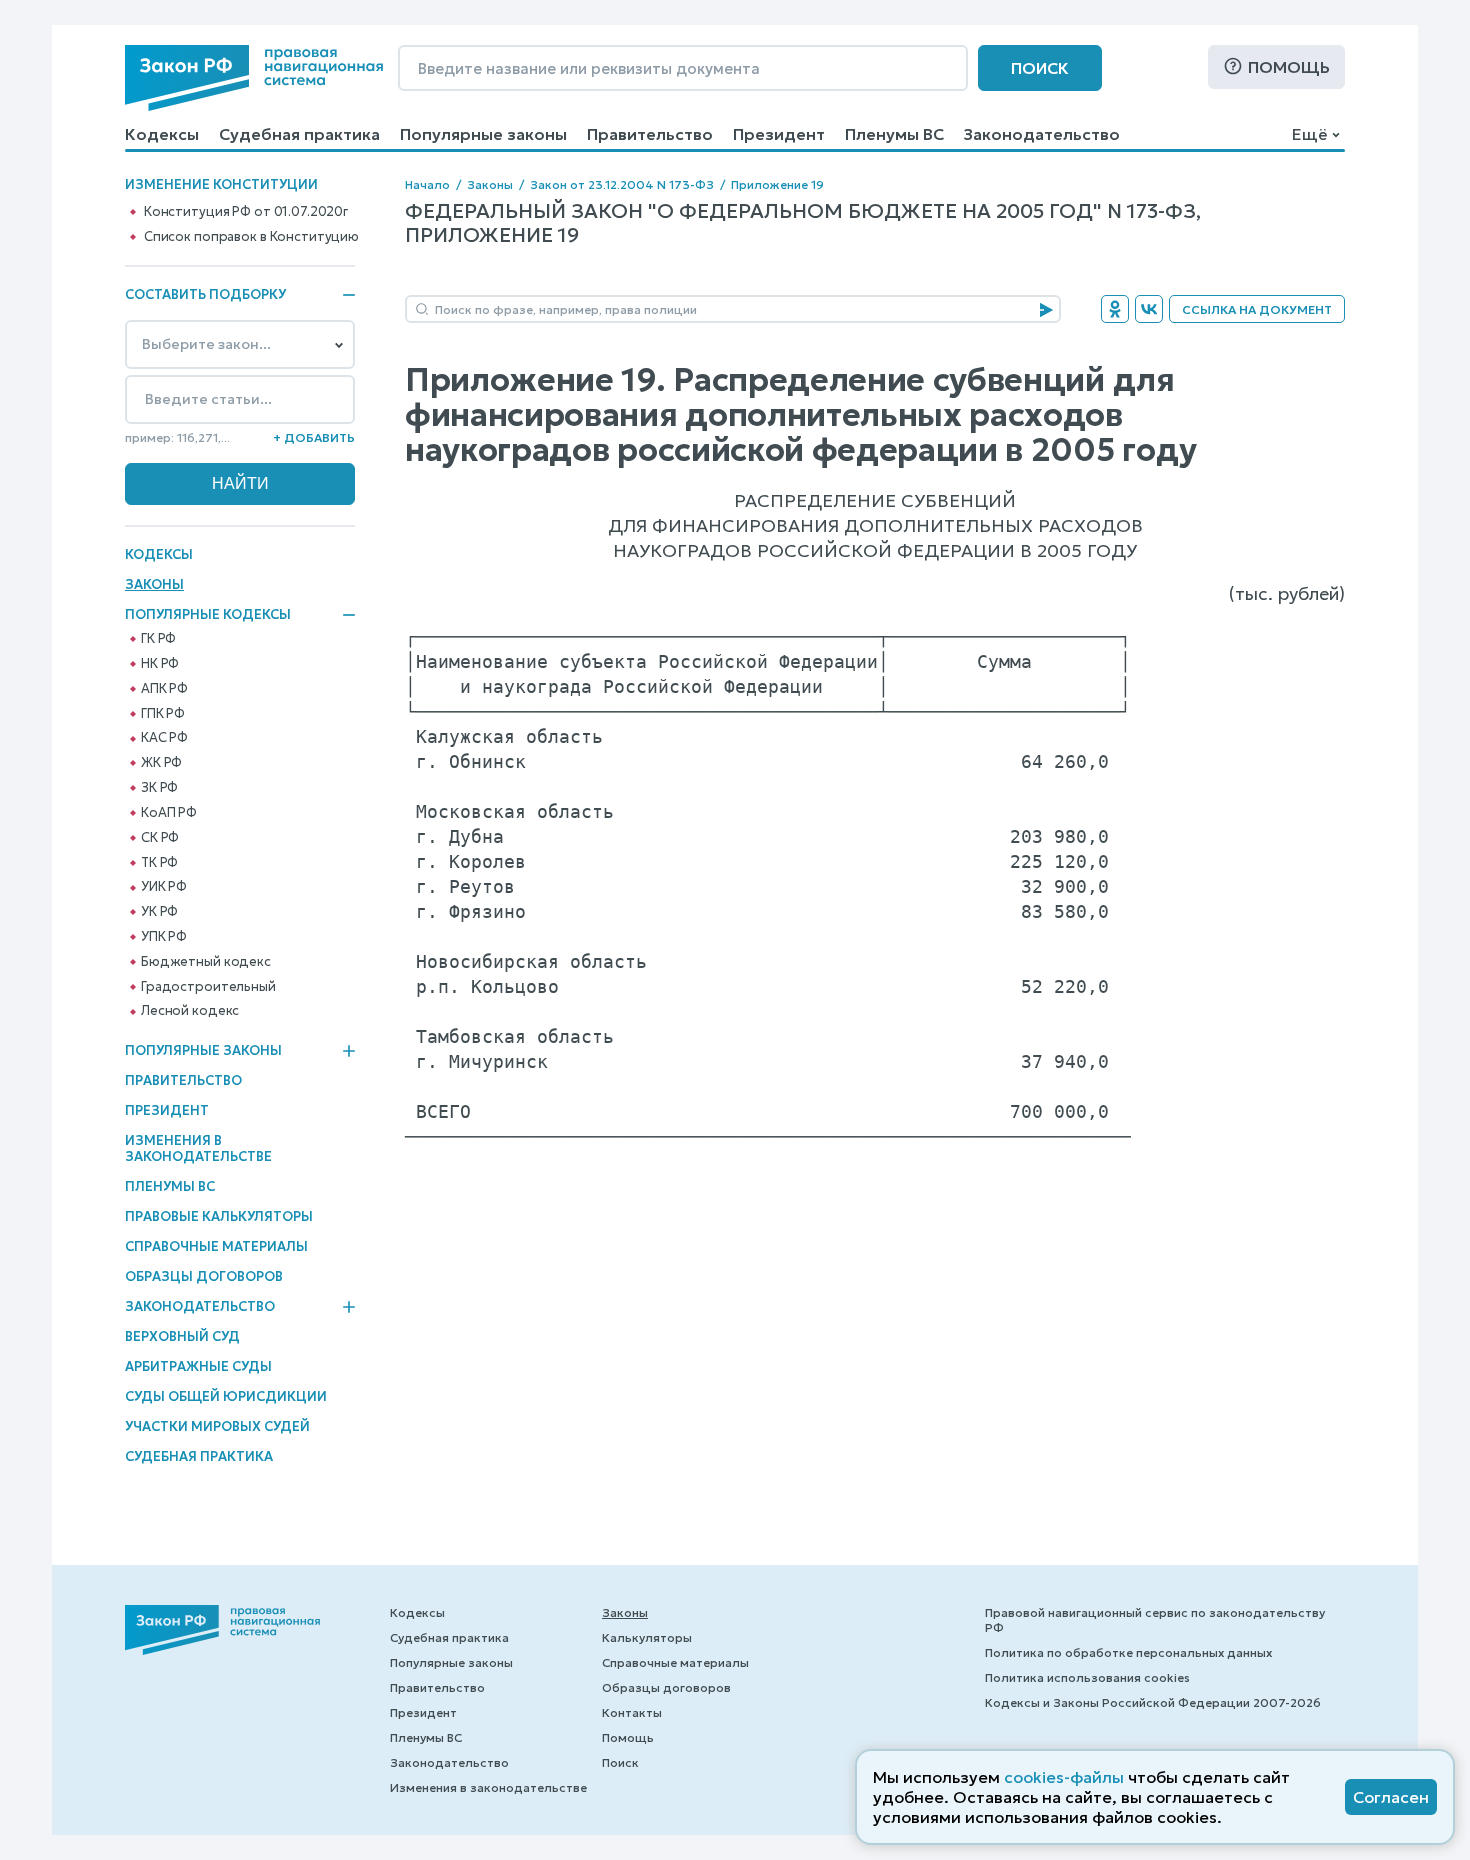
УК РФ (159, 912)
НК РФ (160, 664)
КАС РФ (164, 738)
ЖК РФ (161, 763)
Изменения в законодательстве (198, 1148)
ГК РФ (158, 639)
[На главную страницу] (254, 78)
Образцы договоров (204, 1276)
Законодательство (1042, 134)
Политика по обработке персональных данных (1128, 1652)
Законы (154, 584)
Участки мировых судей (217, 1426)
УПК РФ (164, 937)
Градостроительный (208, 987)
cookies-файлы (1064, 1777)
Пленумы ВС (894, 134)
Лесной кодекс (190, 1011)
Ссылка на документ (1257, 309)
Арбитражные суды (198, 1366)
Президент (779, 134)
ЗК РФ (159, 788)
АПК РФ (164, 689)
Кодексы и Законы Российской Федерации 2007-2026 (1153, 1702)
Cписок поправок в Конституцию (251, 237)
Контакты (632, 1712)
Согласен (1391, 1797)
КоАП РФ (169, 813)
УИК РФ (164, 887)
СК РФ (160, 838)
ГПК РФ (163, 714)
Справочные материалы (216, 1246)
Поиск (1040, 68)
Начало (427, 184)
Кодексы (162, 134)
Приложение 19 (777, 184)
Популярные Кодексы (208, 615)
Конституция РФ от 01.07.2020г (246, 212)
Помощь (1289, 67)
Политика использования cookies (1087, 1677)
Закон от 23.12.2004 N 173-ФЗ (622, 184)
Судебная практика (299, 134)
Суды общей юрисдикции (226, 1396)
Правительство (650, 134)
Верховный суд (182, 1336)
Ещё (1309, 134)
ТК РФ (159, 863)
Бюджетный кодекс (206, 962)
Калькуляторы (647, 1637)
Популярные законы (483, 134)
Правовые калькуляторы (219, 1216)
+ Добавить (314, 437)
